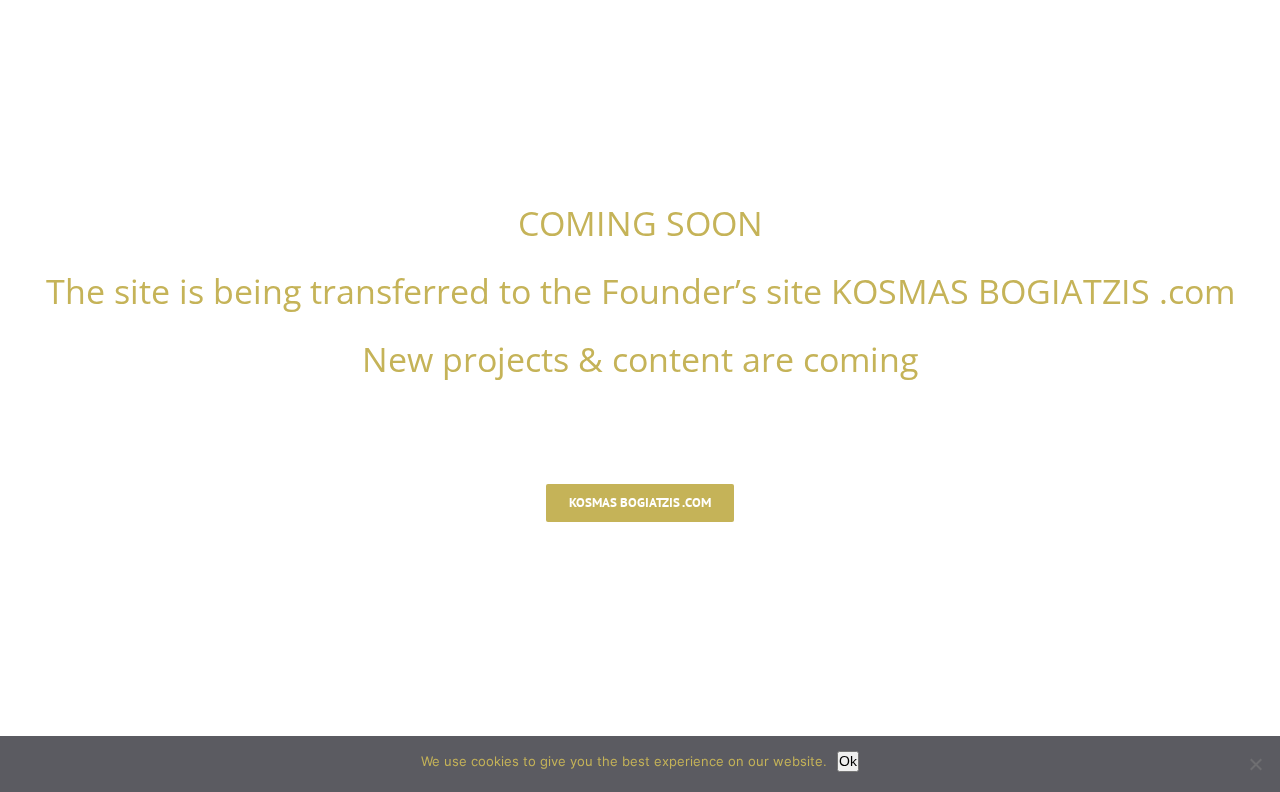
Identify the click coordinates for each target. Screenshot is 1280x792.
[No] (1255, 764)
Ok (848, 761)
